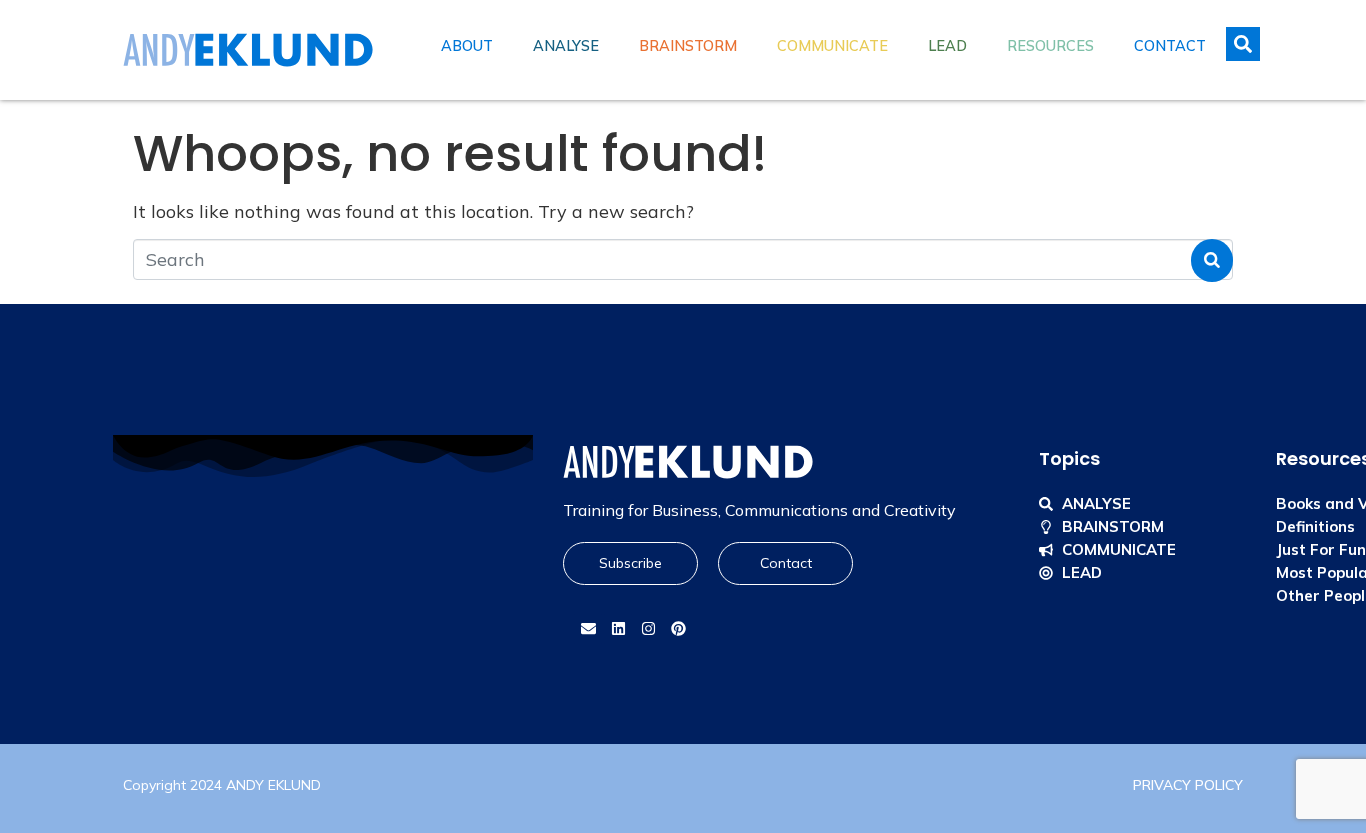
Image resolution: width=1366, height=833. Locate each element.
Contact (1170, 46)
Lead (947, 46)
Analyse (566, 46)
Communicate (832, 46)
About (467, 46)
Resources (1050, 46)
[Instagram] (648, 629)
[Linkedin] (618, 629)
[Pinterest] (678, 629)
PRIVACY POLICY (1188, 785)
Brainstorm (688, 46)
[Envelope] (588, 629)
